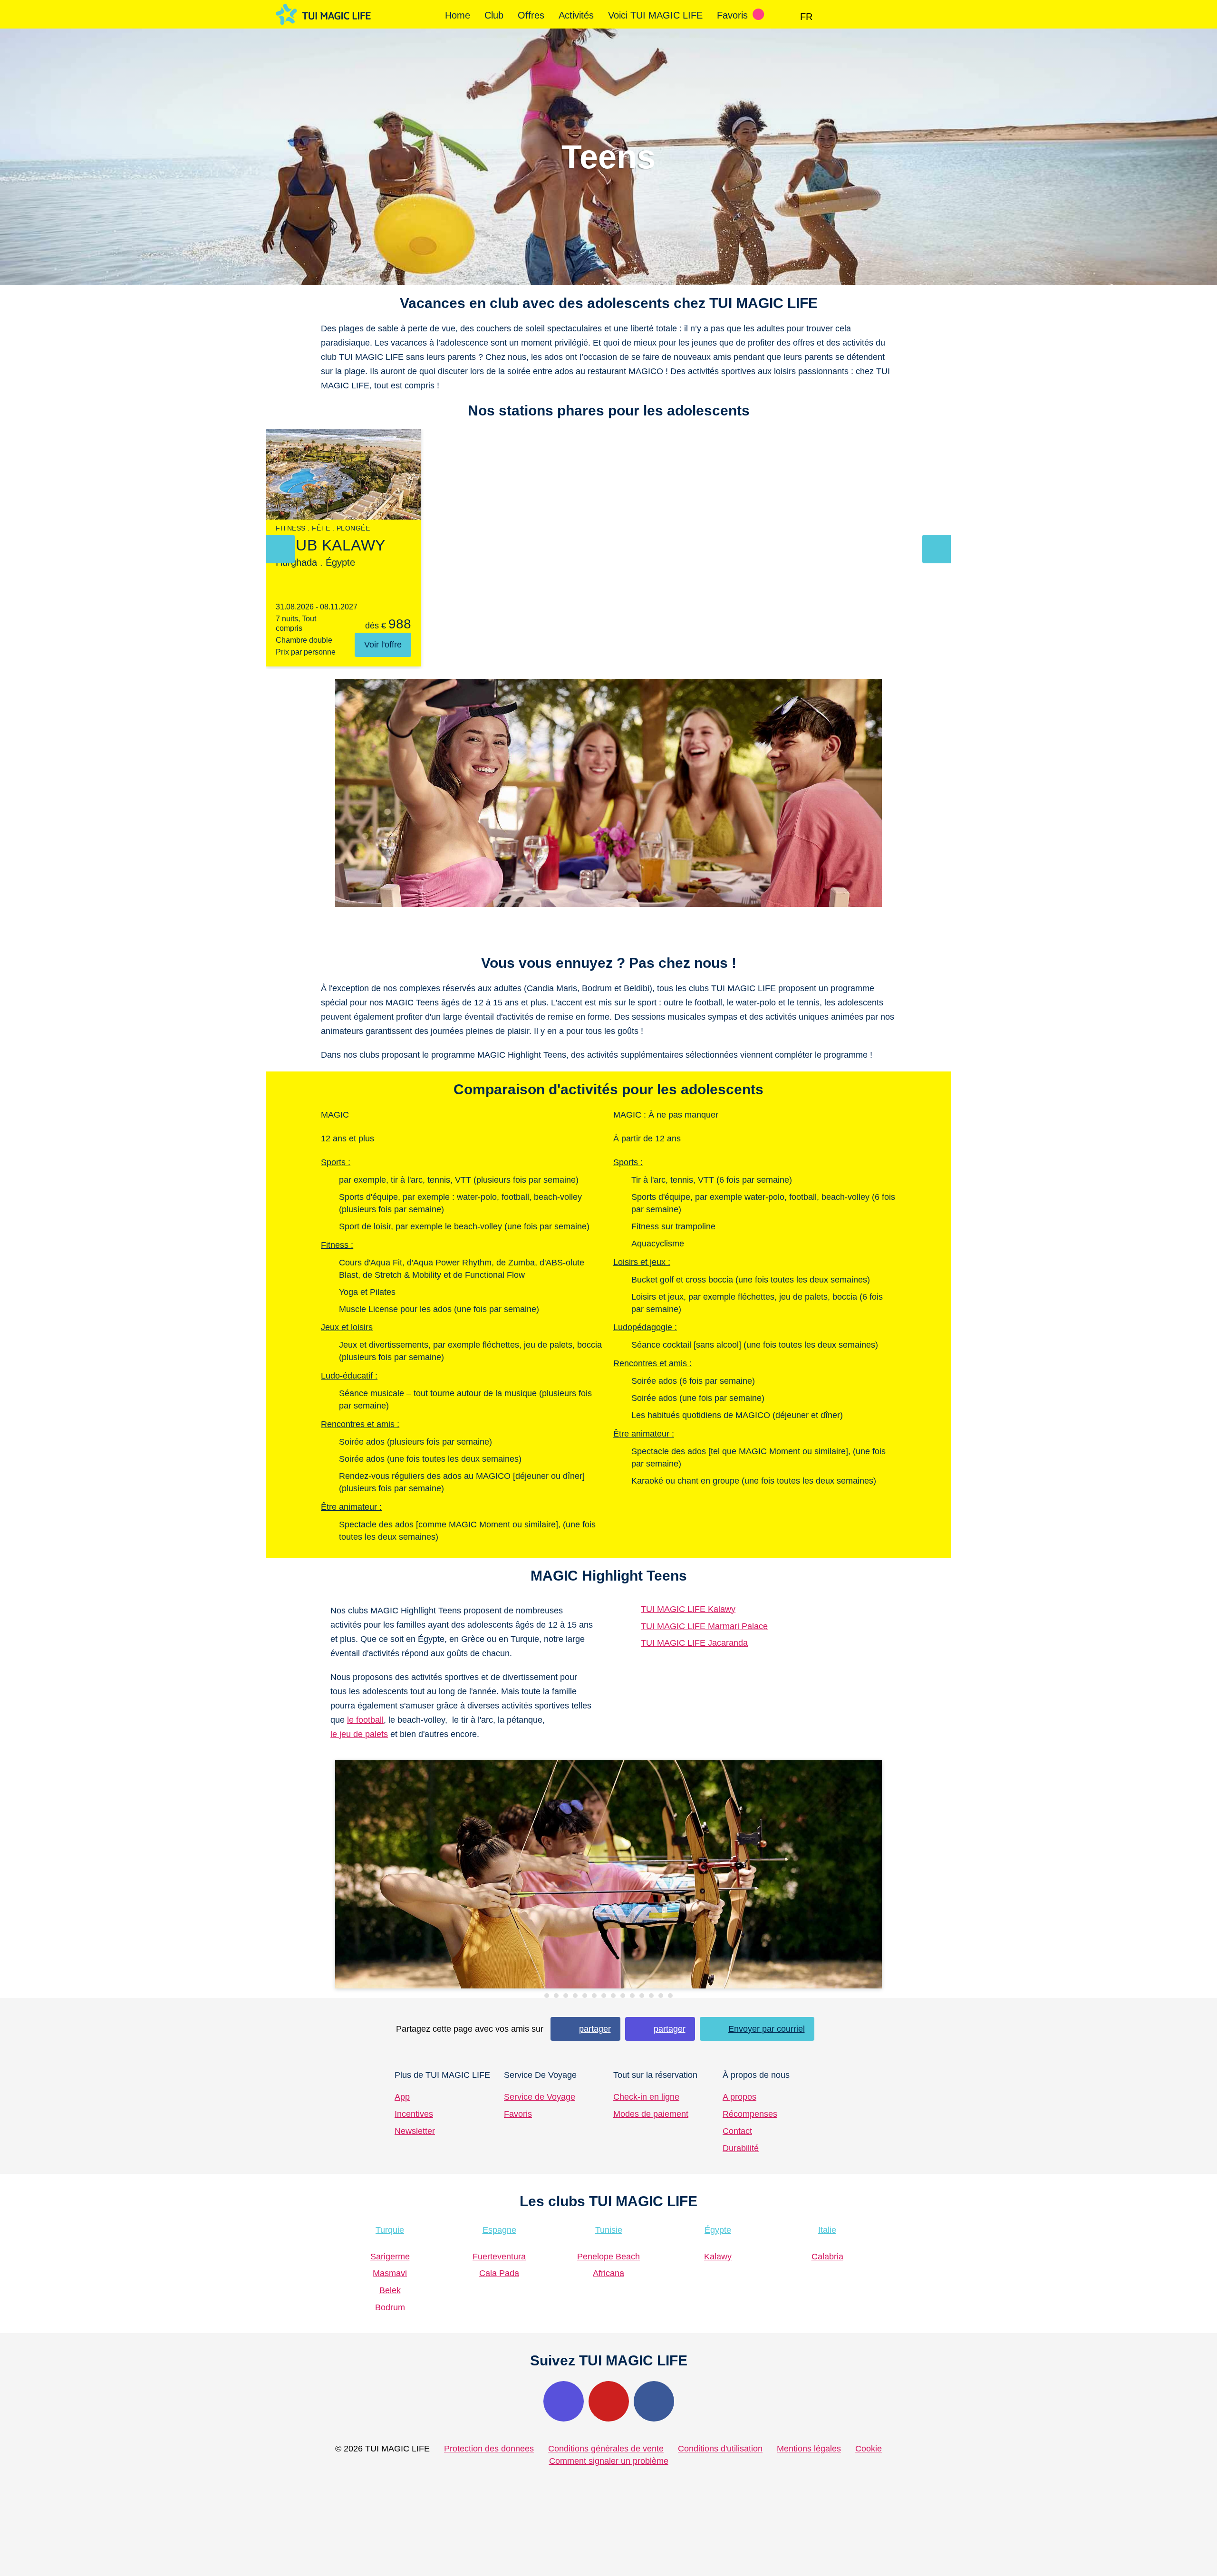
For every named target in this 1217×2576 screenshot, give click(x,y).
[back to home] (323, 14)
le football (365, 1720)
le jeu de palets (359, 1734)
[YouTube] (609, 2401)
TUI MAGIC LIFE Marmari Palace (704, 1626)
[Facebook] (654, 2401)
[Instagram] (564, 2401)
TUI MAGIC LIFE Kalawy (688, 1609)
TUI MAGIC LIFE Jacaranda (694, 1643)
